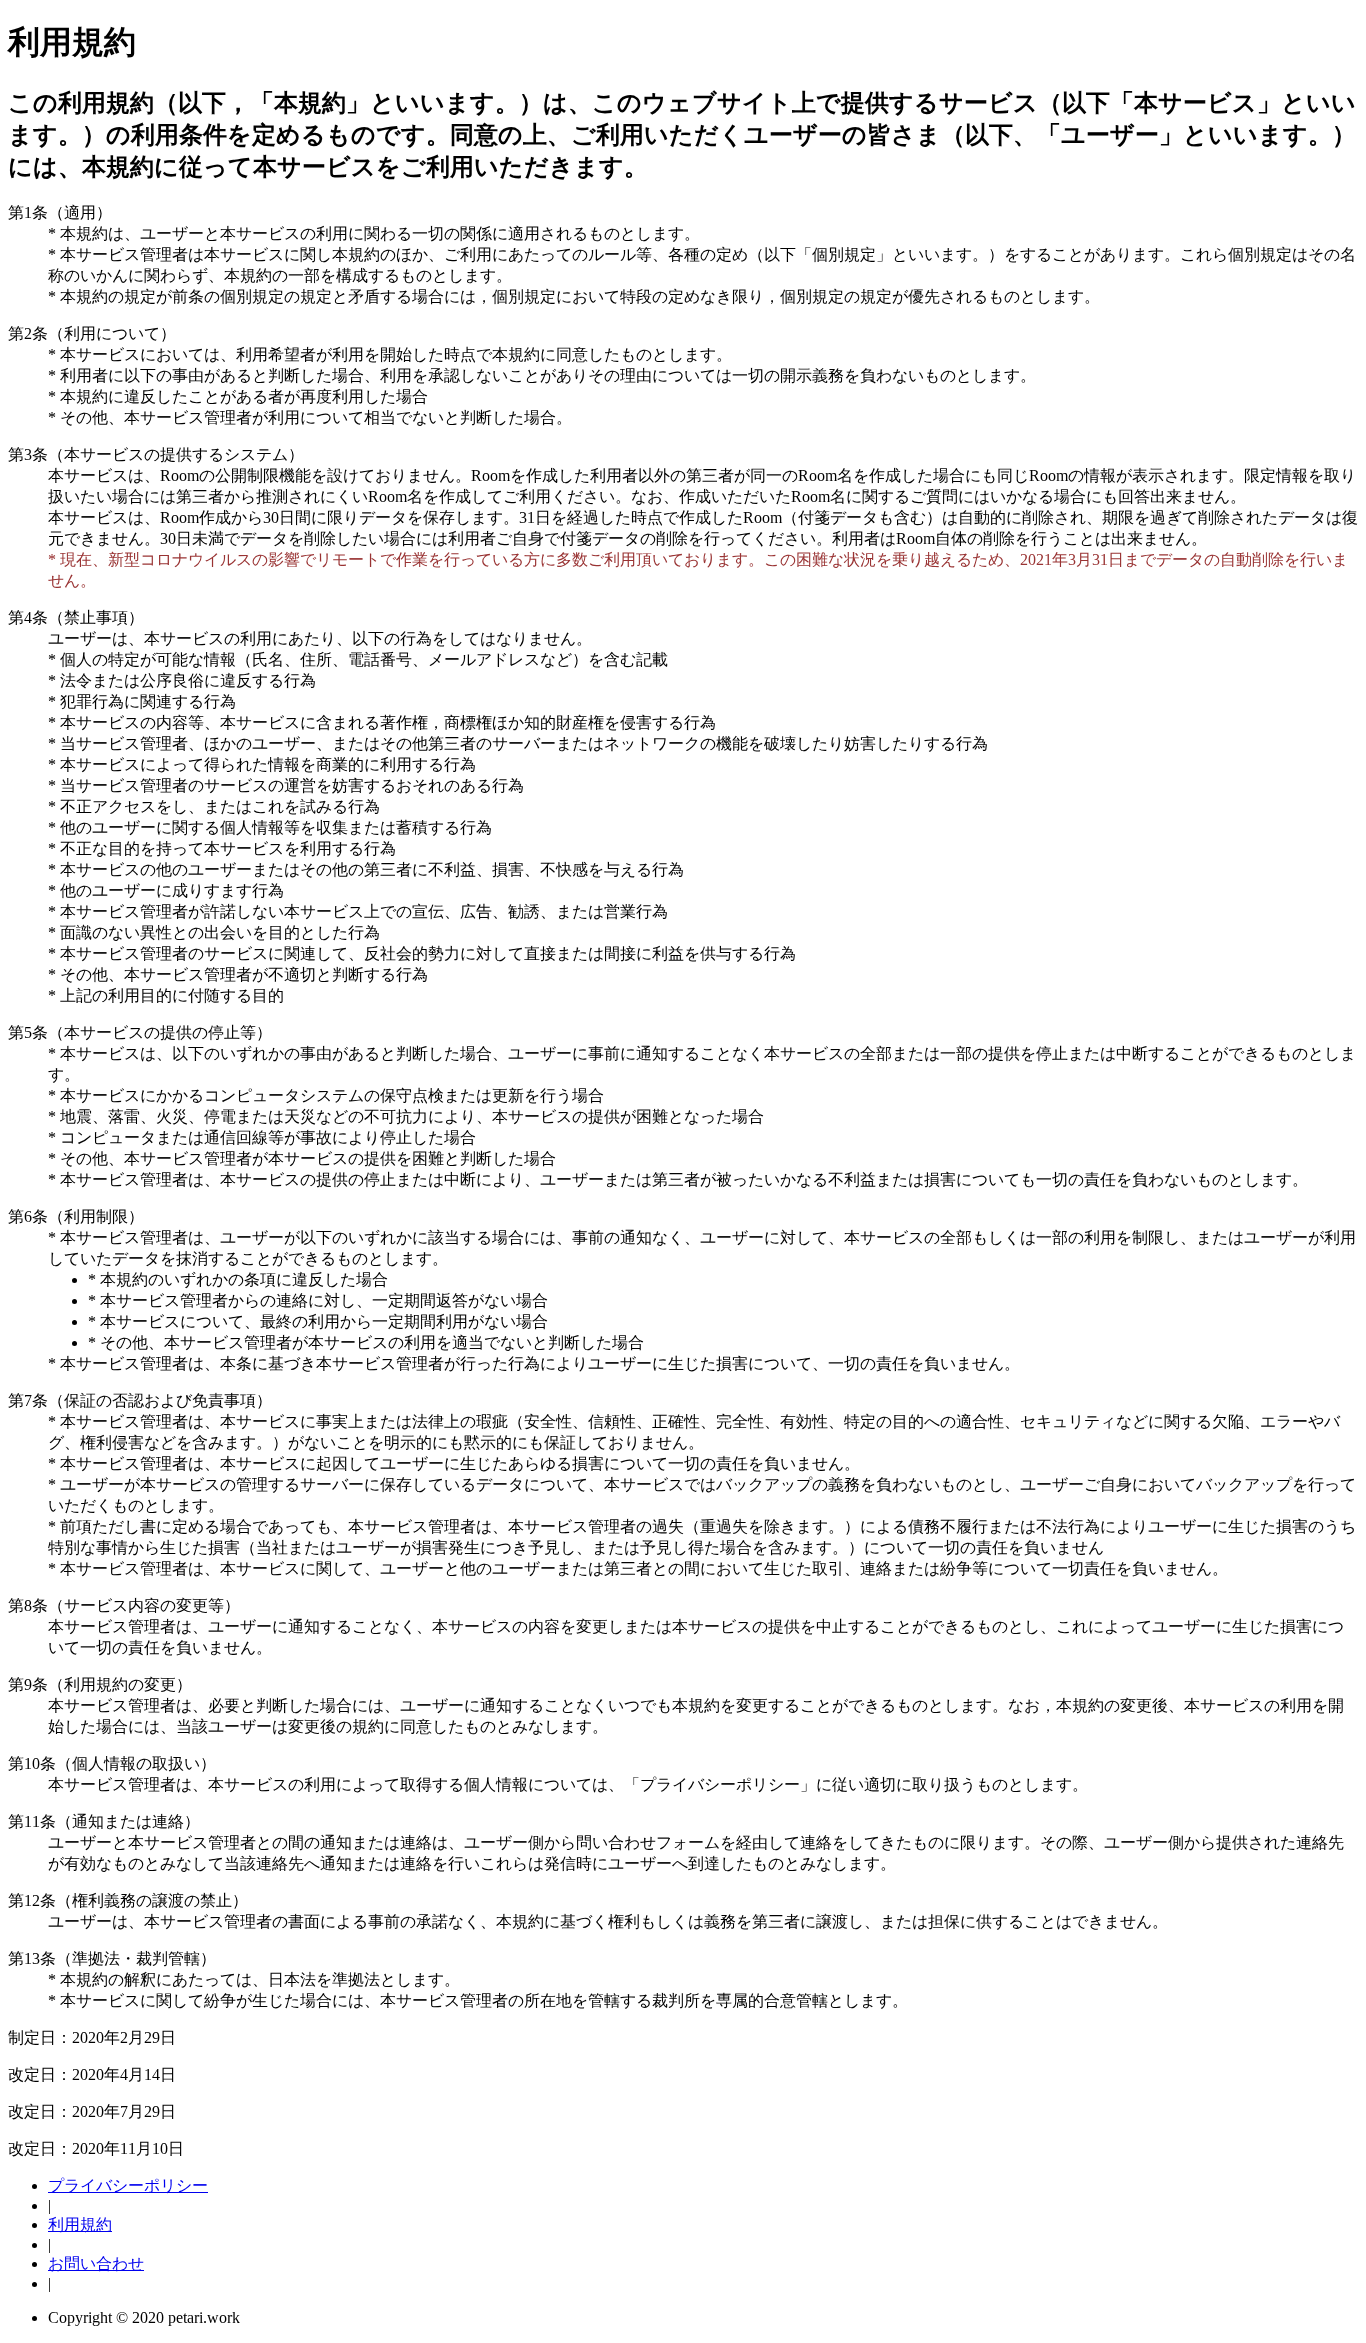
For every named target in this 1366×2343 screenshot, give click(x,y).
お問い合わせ (96, 2263)
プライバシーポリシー (128, 2185)
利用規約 (80, 2224)
